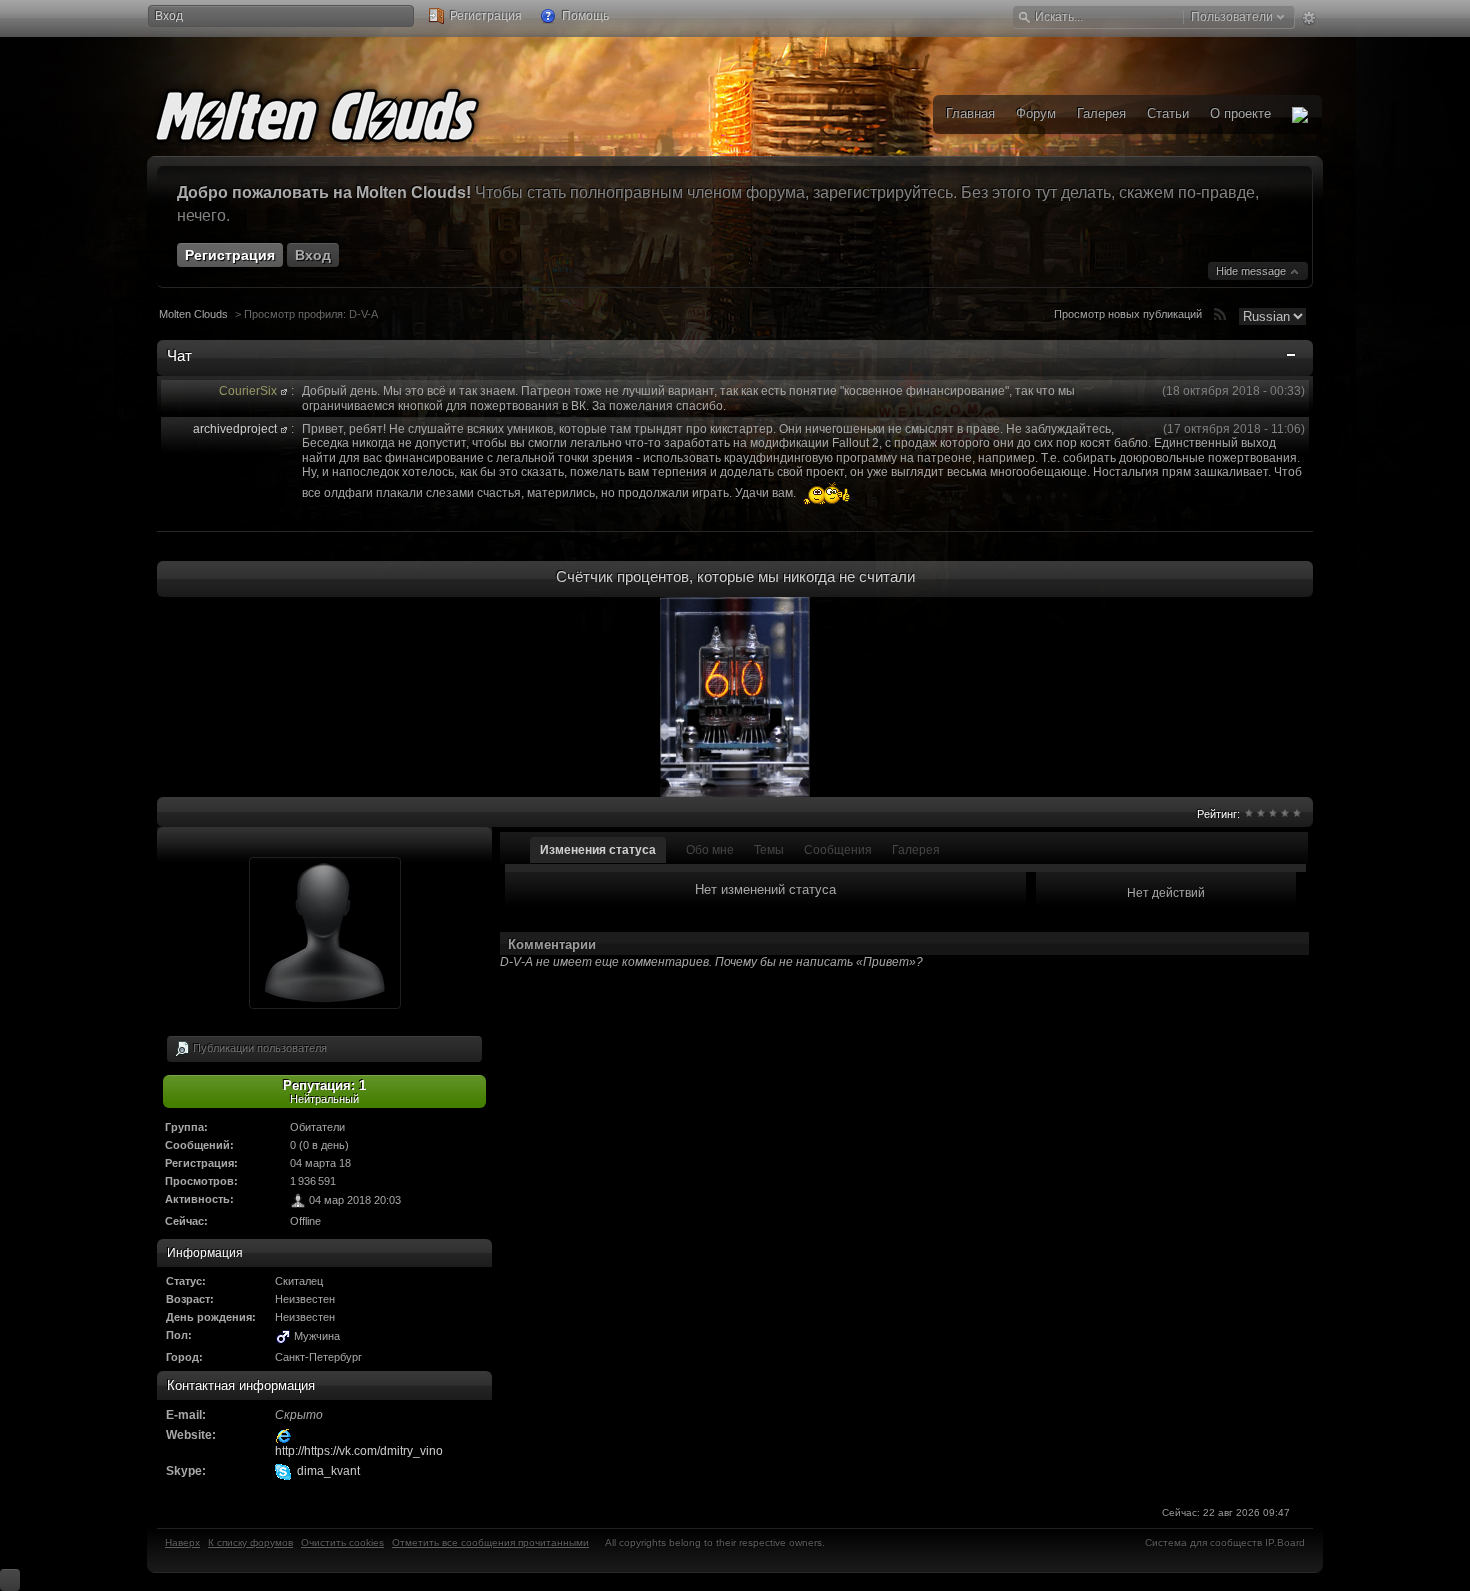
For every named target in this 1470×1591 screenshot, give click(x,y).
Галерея (916, 850)
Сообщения (838, 850)
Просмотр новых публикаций (1128, 314)
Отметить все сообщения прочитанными (490, 1542)
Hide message (1252, 271)
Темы (769, 850)
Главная (970, 113)
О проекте (1240, 113)
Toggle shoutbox (1293, 359)
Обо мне (710, 850)
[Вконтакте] (1300, 114)
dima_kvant (328, 1471)
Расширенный (1308, 18)
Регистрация (484, 16)
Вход (169, 16)
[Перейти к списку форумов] (347, 112)
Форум (1036, 113)
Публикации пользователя (258, 1047)
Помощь (584, 16)
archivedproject (235, 429)
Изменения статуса (598, 850)
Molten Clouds (193, 314)
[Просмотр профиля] (284, 391)
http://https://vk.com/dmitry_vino (359, 1451)
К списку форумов (250, 1542)
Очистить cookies (342, 1542)
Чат (179, 355)
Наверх (182, 1542)
